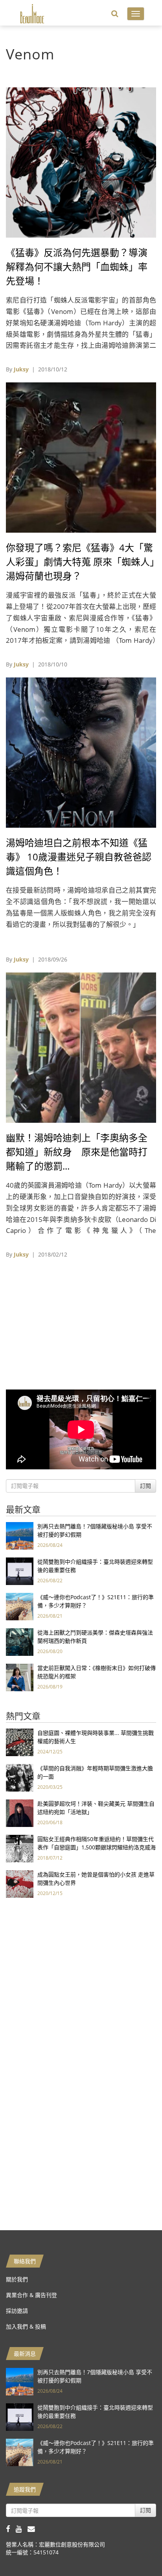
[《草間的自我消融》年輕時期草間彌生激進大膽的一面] (20, 1777)
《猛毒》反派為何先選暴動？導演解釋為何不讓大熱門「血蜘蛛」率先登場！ (77, 267)
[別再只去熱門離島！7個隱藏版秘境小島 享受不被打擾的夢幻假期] (20, 1535)
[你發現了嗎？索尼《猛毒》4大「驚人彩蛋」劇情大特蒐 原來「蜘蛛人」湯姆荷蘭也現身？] (81, 457)
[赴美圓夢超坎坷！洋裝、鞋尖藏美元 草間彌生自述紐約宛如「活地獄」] (20, 1813)
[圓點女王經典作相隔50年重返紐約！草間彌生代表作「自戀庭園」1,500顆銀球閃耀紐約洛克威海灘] (20, 1848)
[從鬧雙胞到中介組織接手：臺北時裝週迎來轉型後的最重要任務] (20, 1571)
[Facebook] (11, 2529)
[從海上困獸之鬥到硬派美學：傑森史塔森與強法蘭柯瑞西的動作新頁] (20, 1641)
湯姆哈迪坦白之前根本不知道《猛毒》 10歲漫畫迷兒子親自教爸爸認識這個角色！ (79, 857)
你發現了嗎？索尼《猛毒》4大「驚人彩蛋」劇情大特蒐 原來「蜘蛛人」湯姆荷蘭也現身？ (80, 562)
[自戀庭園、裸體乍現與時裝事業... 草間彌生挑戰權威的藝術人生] (20, 1742)
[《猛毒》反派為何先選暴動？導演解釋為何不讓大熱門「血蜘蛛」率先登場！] (81, 162)
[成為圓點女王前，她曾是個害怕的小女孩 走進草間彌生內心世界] (20, 1883)
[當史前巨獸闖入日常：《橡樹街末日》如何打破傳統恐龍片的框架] (20, 1677)
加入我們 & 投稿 (26, 2326)
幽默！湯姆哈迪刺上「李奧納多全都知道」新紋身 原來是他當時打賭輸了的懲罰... (77, 1152)
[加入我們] (33, 2529)
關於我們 (17, 2279)
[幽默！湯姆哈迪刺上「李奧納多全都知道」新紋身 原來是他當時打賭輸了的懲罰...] (81, 1047)
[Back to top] (136, 2550)
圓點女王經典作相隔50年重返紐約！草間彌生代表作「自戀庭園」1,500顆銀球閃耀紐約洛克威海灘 (97, 1847)
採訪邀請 (17, 2311)
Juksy (21, 369)
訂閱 (145, 1486)
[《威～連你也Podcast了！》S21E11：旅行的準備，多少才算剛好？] (20, 1606)
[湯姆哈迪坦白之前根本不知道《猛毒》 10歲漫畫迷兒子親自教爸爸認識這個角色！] (81, 752)
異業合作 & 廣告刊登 (31, 2295)
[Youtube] (22, 2529)
